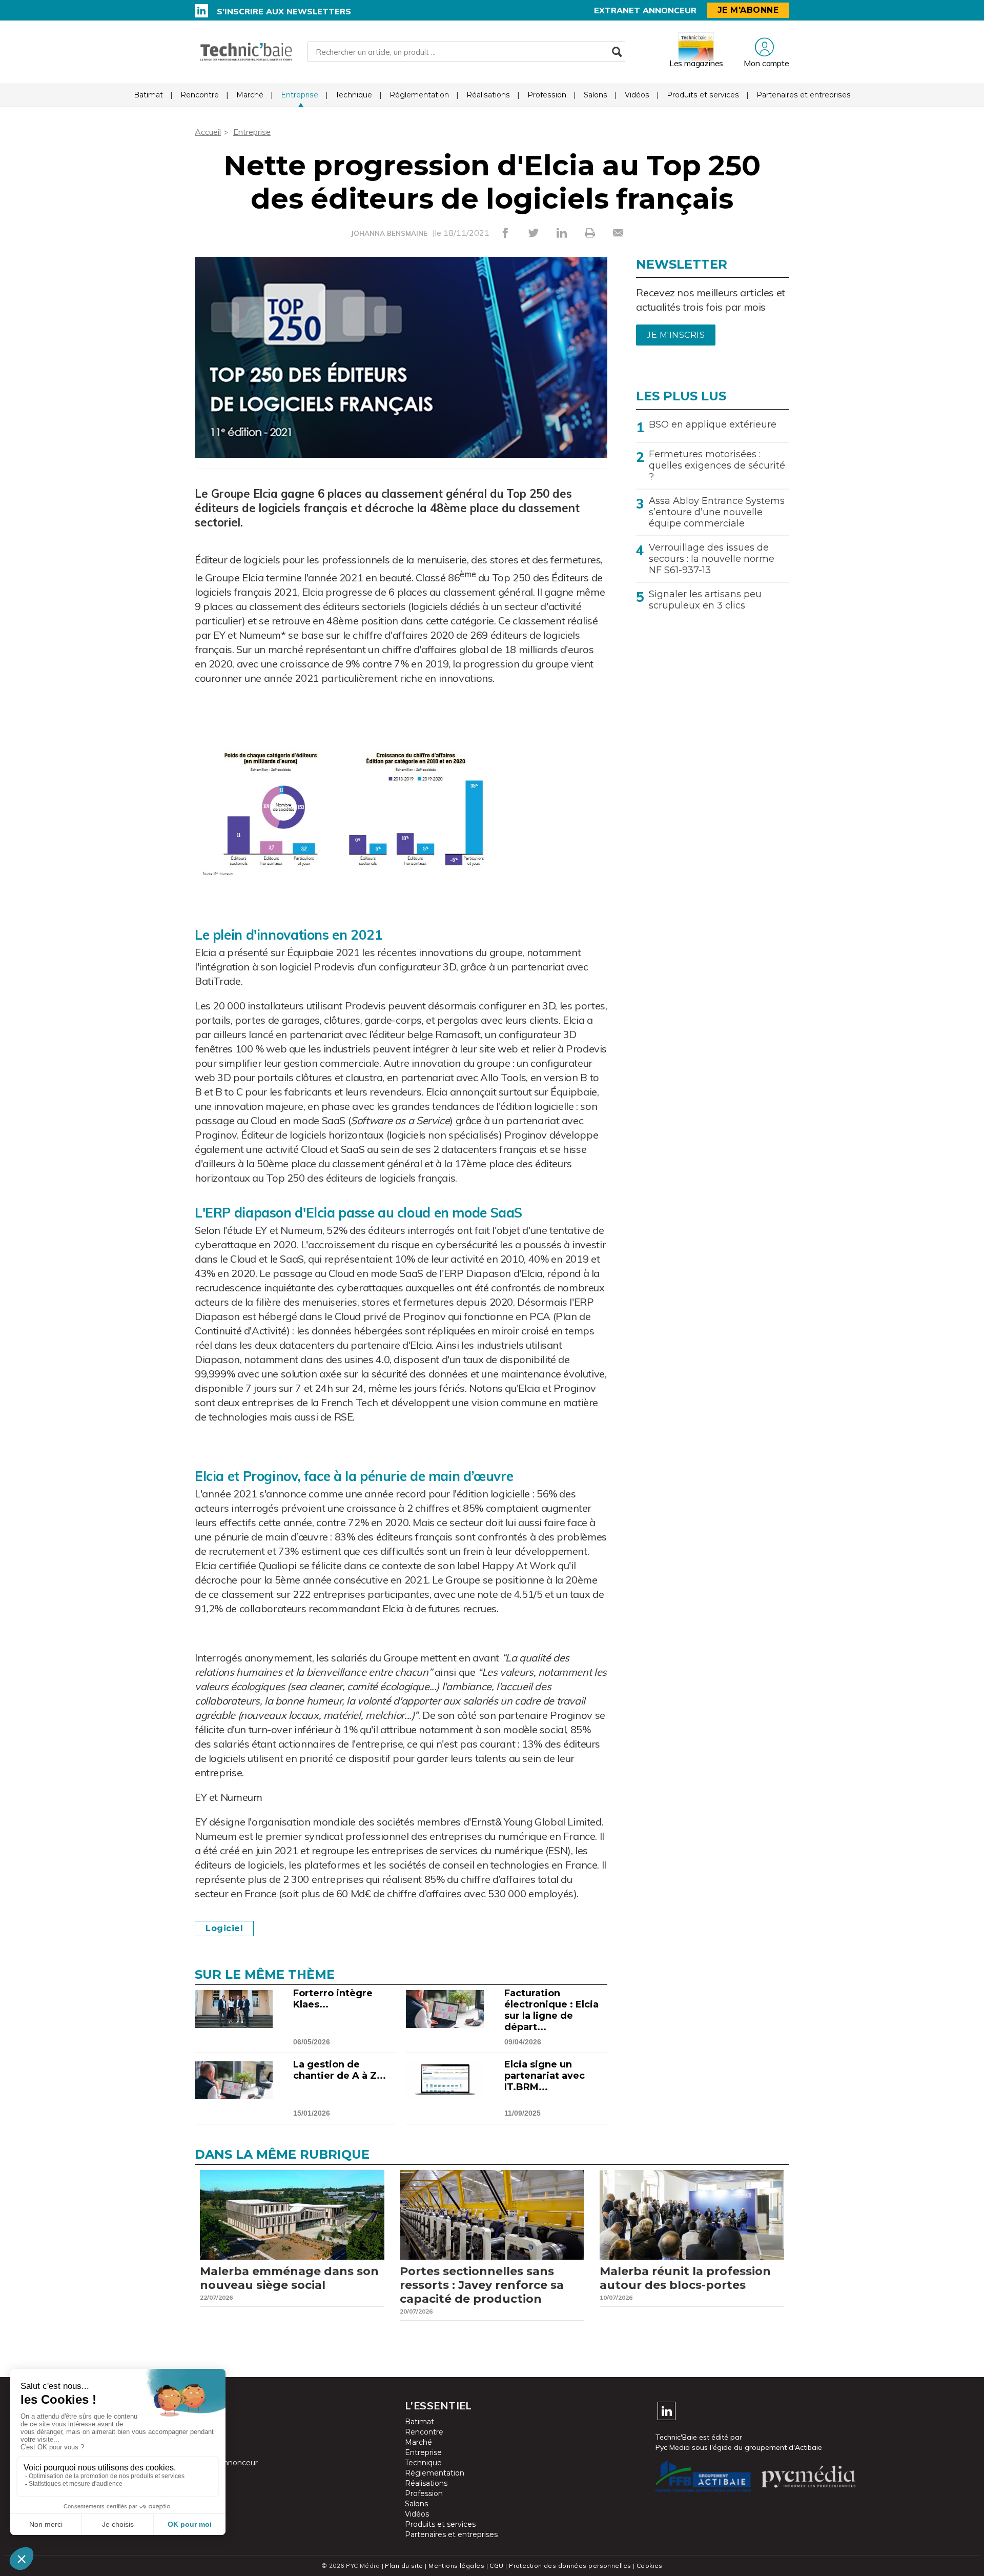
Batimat (148, 95)
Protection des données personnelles (570, 2565)
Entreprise (300, 95)
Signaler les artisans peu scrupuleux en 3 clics (705, 600)
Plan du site (404, 2565)
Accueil (208, 132)
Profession (547, 95)
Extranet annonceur (645, 10)
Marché (250, 95)
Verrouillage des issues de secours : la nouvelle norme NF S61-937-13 (712, 559)
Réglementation (419, 95)
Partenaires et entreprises (804, 95)
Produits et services (703, 95)
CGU (496, 2565)
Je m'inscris (676, 335)
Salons (596, 95)
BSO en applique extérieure (713, 424)
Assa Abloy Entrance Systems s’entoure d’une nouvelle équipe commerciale (717, 512)
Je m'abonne (748, 10)
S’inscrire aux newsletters (284, 11)
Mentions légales (456, 2565)
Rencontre (200, 95)
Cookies (650, 2565)
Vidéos (637, 95)
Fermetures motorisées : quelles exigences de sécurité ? (717, 465)
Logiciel (224, 1928)
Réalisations (488, 95)
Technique (354, 95)
